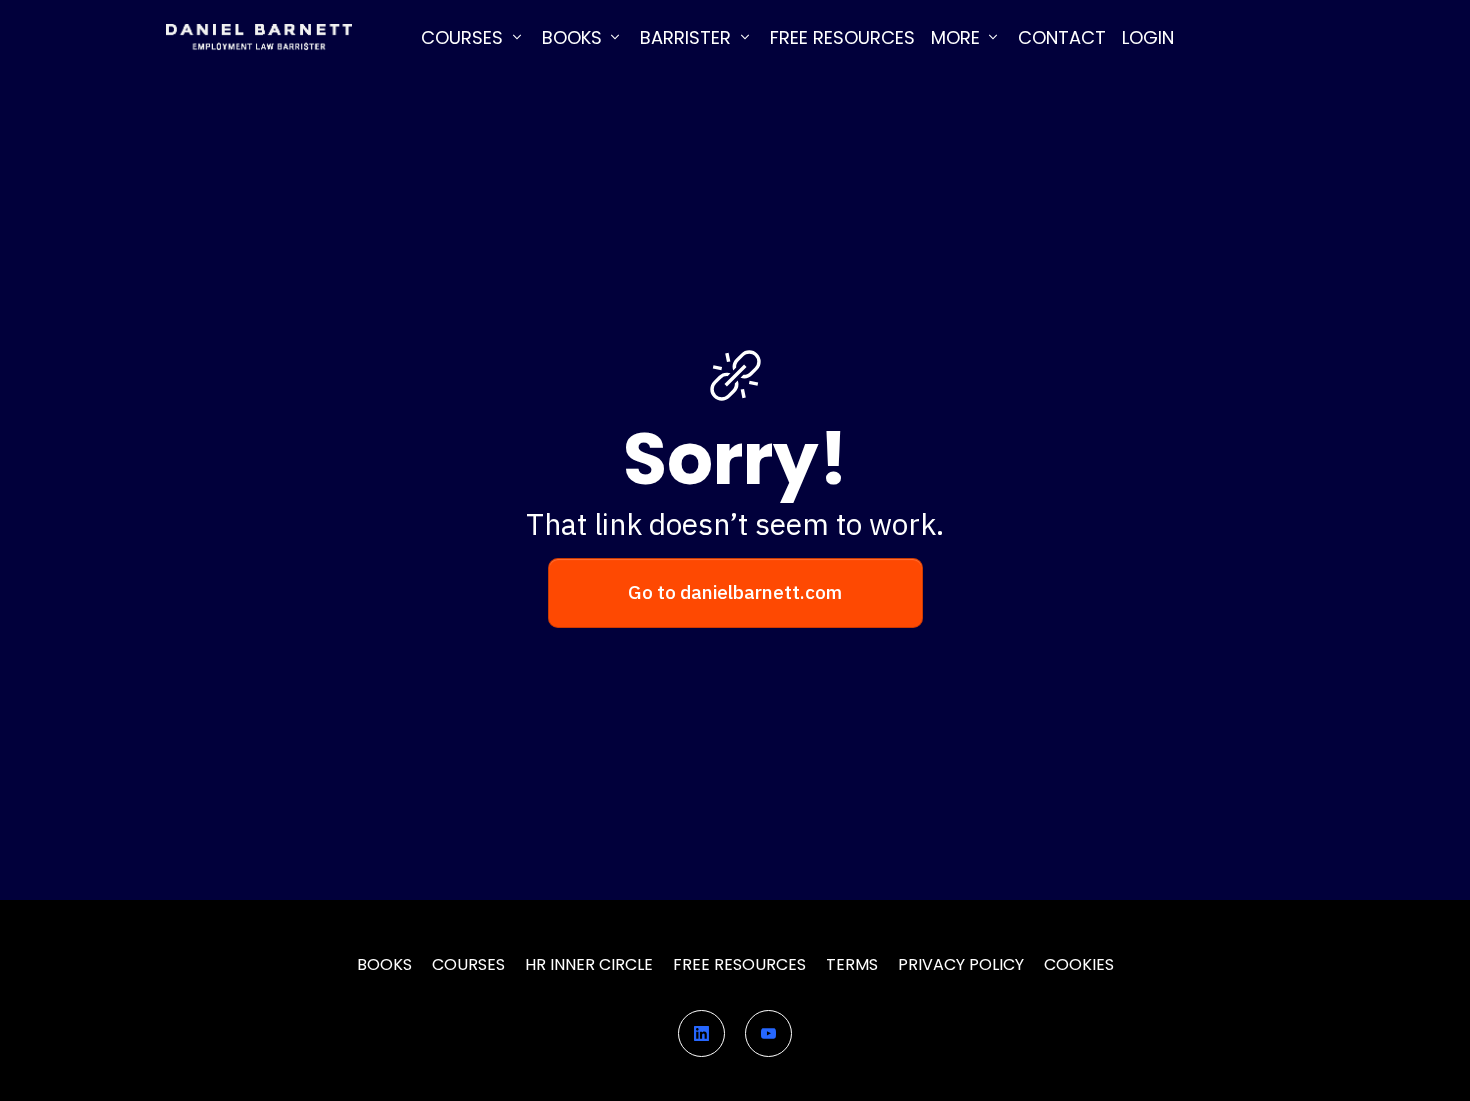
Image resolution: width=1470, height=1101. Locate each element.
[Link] (701, 1033)
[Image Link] (258, 37)
